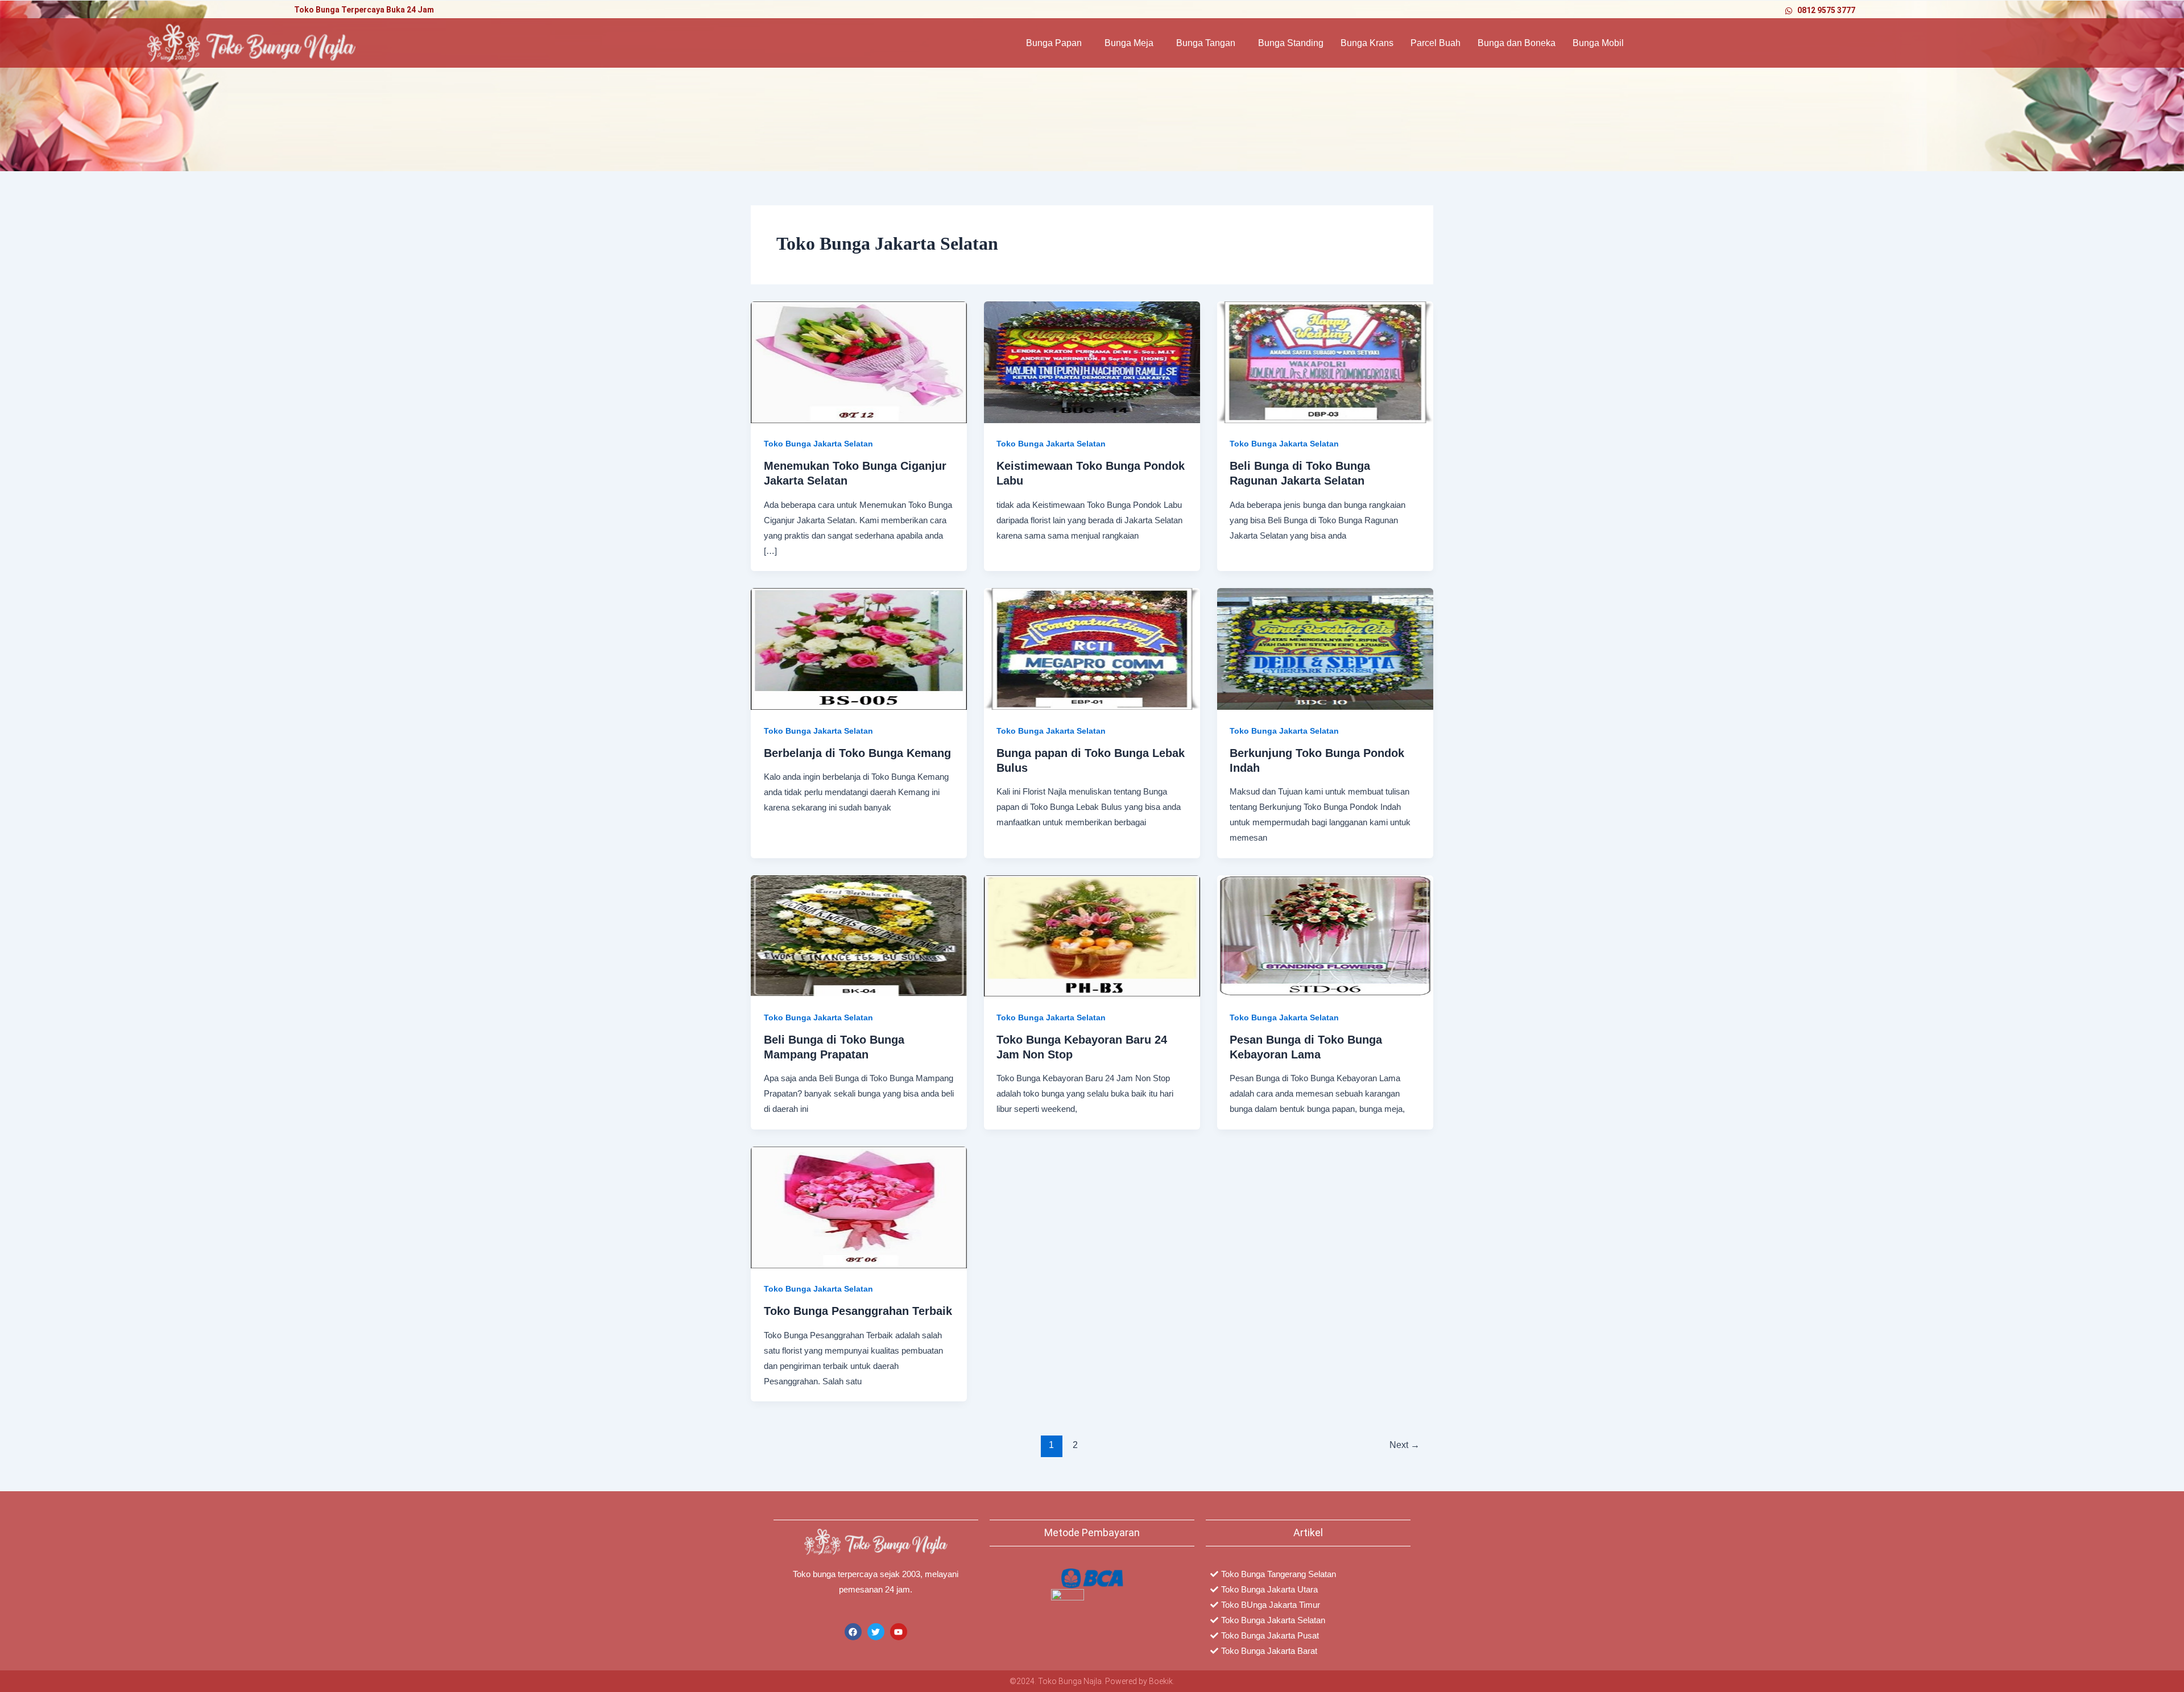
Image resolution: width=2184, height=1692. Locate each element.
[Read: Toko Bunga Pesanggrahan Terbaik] (859, 1207)
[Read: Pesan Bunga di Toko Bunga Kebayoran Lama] (1325, 935)
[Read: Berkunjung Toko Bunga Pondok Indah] (1325, 648)
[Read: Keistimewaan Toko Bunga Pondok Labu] (1092, 361)
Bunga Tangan (1206, 43)
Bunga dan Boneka (1517, 43)
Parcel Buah (1436, 43)
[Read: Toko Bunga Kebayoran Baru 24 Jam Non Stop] (1092, 935)
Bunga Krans (1367, 43)
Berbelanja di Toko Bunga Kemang (857, 753)
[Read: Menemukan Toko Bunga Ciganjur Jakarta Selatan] (859, 361)
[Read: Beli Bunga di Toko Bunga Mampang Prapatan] (859, 935)
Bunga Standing (1291, 43)
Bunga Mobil (1598, 43)
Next (1405, 1445)
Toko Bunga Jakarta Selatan (818, 444)
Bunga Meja (1129, 43)
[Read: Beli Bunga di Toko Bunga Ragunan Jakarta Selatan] (1325, 361)
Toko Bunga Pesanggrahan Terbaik (858, 1311)
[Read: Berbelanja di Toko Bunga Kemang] (859, 648)
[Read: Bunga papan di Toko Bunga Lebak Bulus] (1092, 648)
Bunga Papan (1054, 43)
